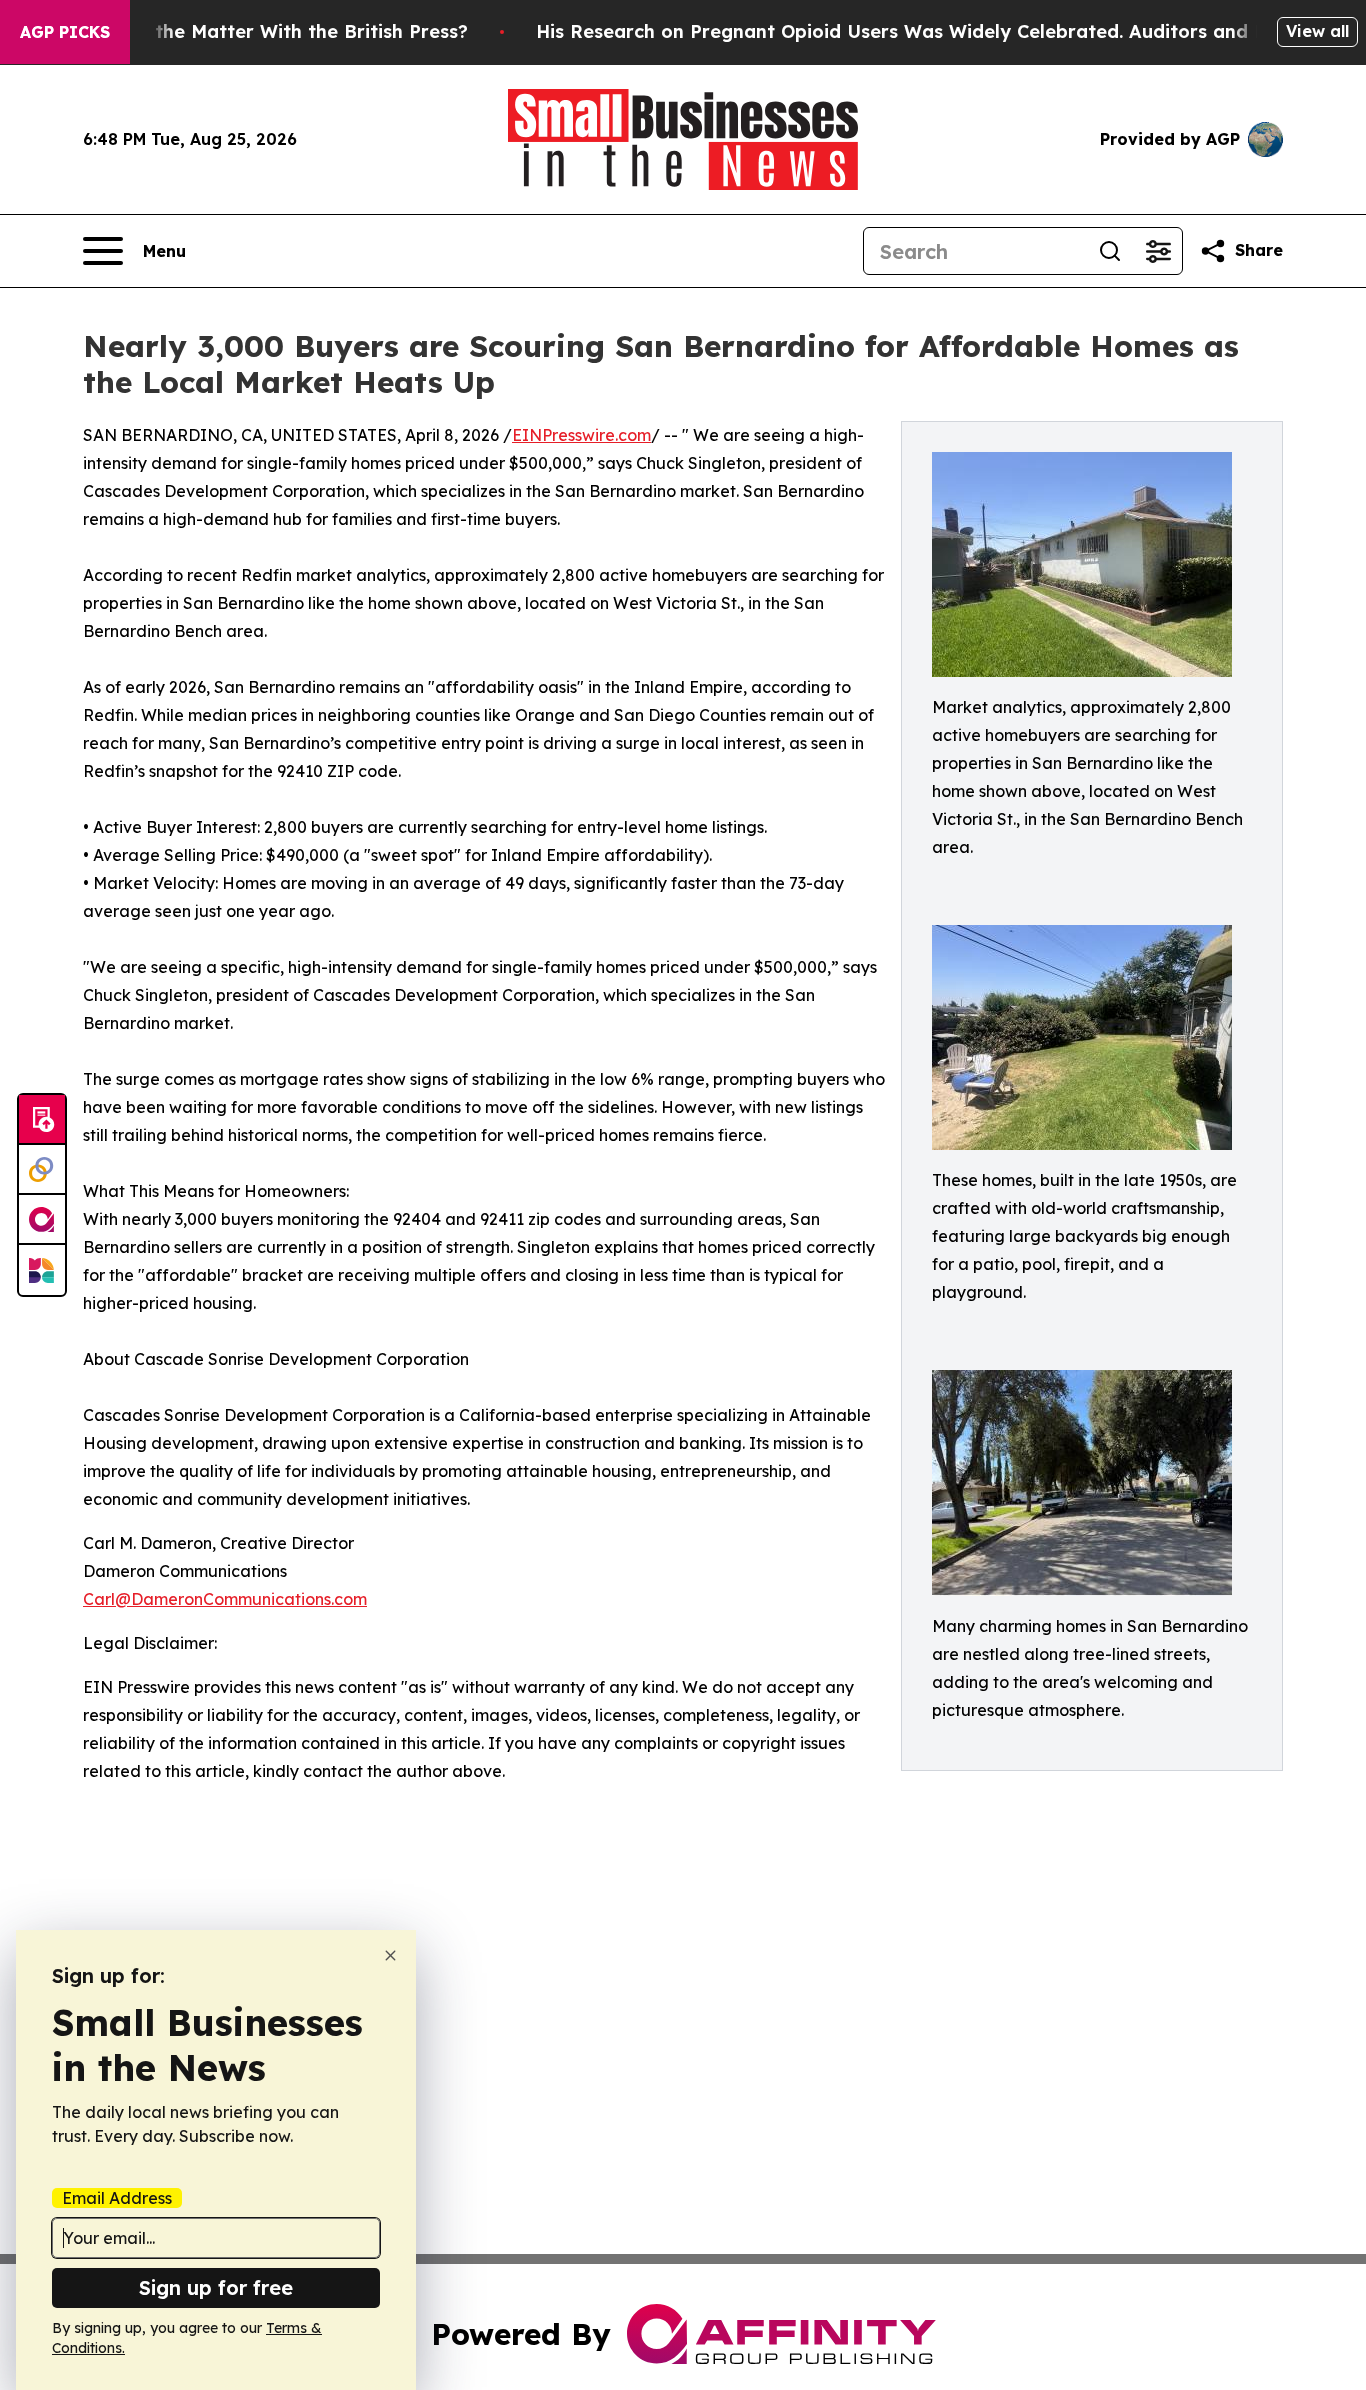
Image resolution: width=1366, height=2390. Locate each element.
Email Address (117, 2198)
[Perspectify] (42, 1170)
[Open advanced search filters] (1158, 251)
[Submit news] (42, 1120)
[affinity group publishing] (42, 1220)
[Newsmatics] (42, 1270)
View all (1317, 31)
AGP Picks (65, 32)
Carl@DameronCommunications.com (225, 1599)
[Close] (390, 1955)
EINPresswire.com (581, 435)
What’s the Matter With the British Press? (277, 31)
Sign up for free (216, 2287)
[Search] (1110, 251)
